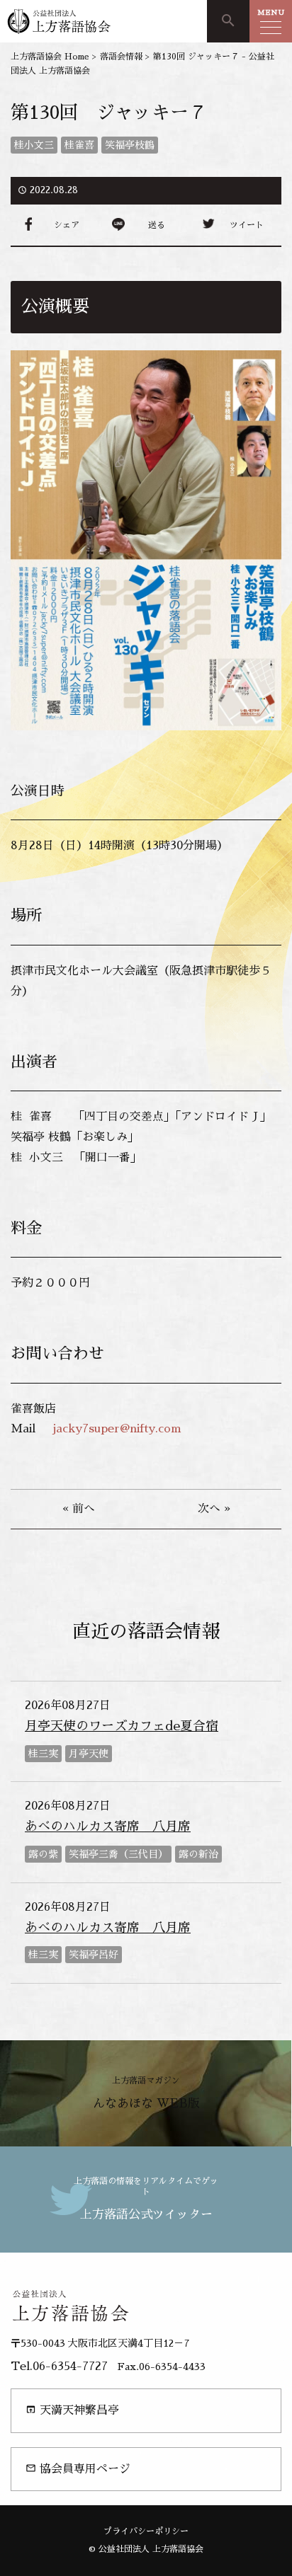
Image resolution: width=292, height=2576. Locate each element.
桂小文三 (34, 145)
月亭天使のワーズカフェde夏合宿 (122, 1726)
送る (157, 225)
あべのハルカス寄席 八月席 (108, 1827)
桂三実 (43, 1754)
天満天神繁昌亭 (72, 2410)
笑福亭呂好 (94, 1955)
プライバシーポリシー (146, 2531)
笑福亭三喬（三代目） (118, 1854)
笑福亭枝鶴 (130, 145)
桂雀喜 (79, 145)
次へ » (214, 1509)
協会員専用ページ (78, 2469)
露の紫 (43, 1854)
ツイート (247, 225)
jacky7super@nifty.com (116, 1429)
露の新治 (198, 1854)
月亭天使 (89, 1754)
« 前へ (79, 1509)
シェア (67, 225)
